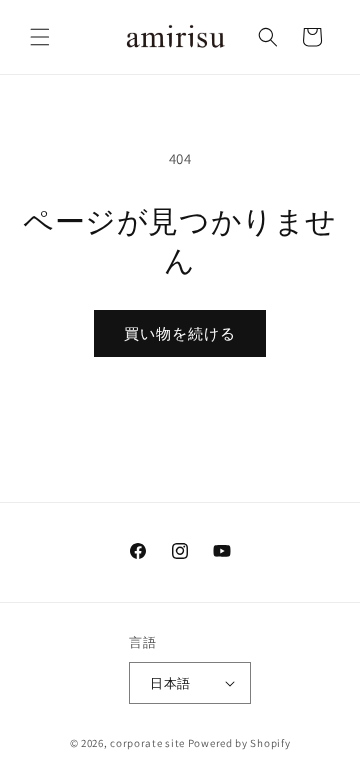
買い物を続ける (180, 333)
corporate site (147, 743)
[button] (40, 37)
